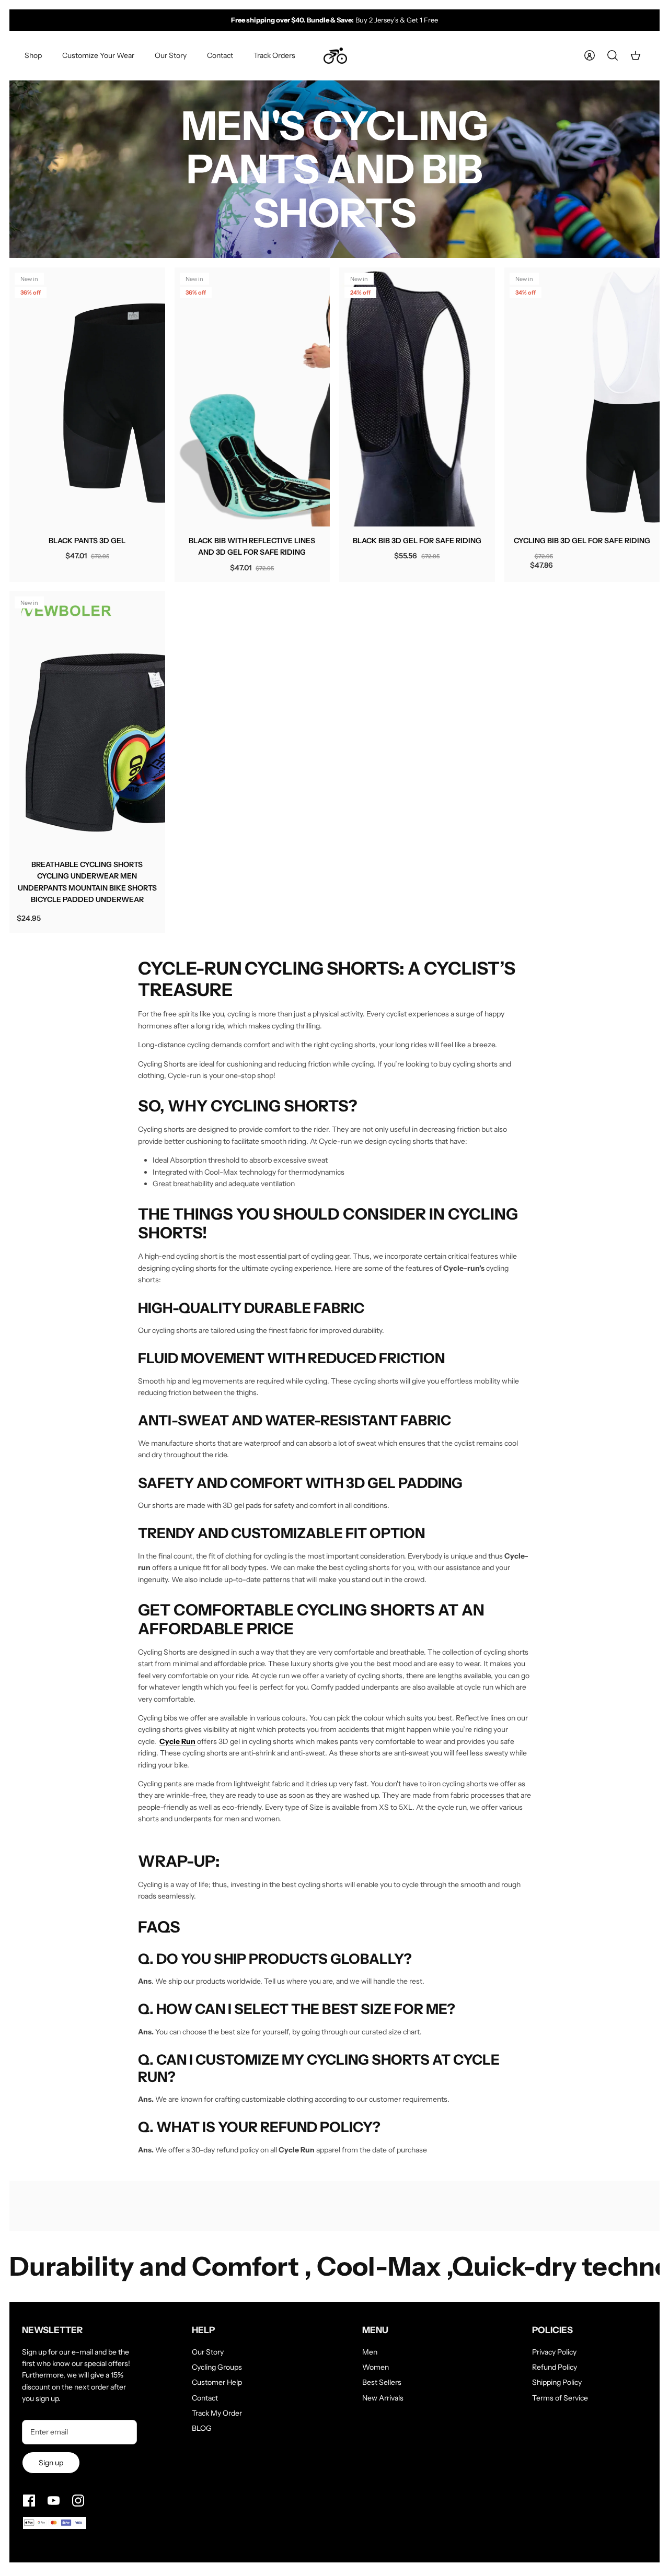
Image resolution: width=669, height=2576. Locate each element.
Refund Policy (555, 2367)
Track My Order (217, 2413)
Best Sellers (382, 2382)
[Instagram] (78, 2501)
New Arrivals (383, 2398)
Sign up (51, 2463)
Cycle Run (177, 1741)
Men (370, 2352)
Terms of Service (560, 2398)
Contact (220, 55)
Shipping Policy (557, 2382)
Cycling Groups (217, 2367)
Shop (33, 55)
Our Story (171, 55)
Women (376, 2367)
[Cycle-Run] (335, 56)
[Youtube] (54, 2501)
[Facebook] (29, 2501)
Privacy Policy (554, 2352)
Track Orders (274, 55)
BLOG (202, 2428)
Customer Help (217, 2382)
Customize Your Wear (98, 55)
